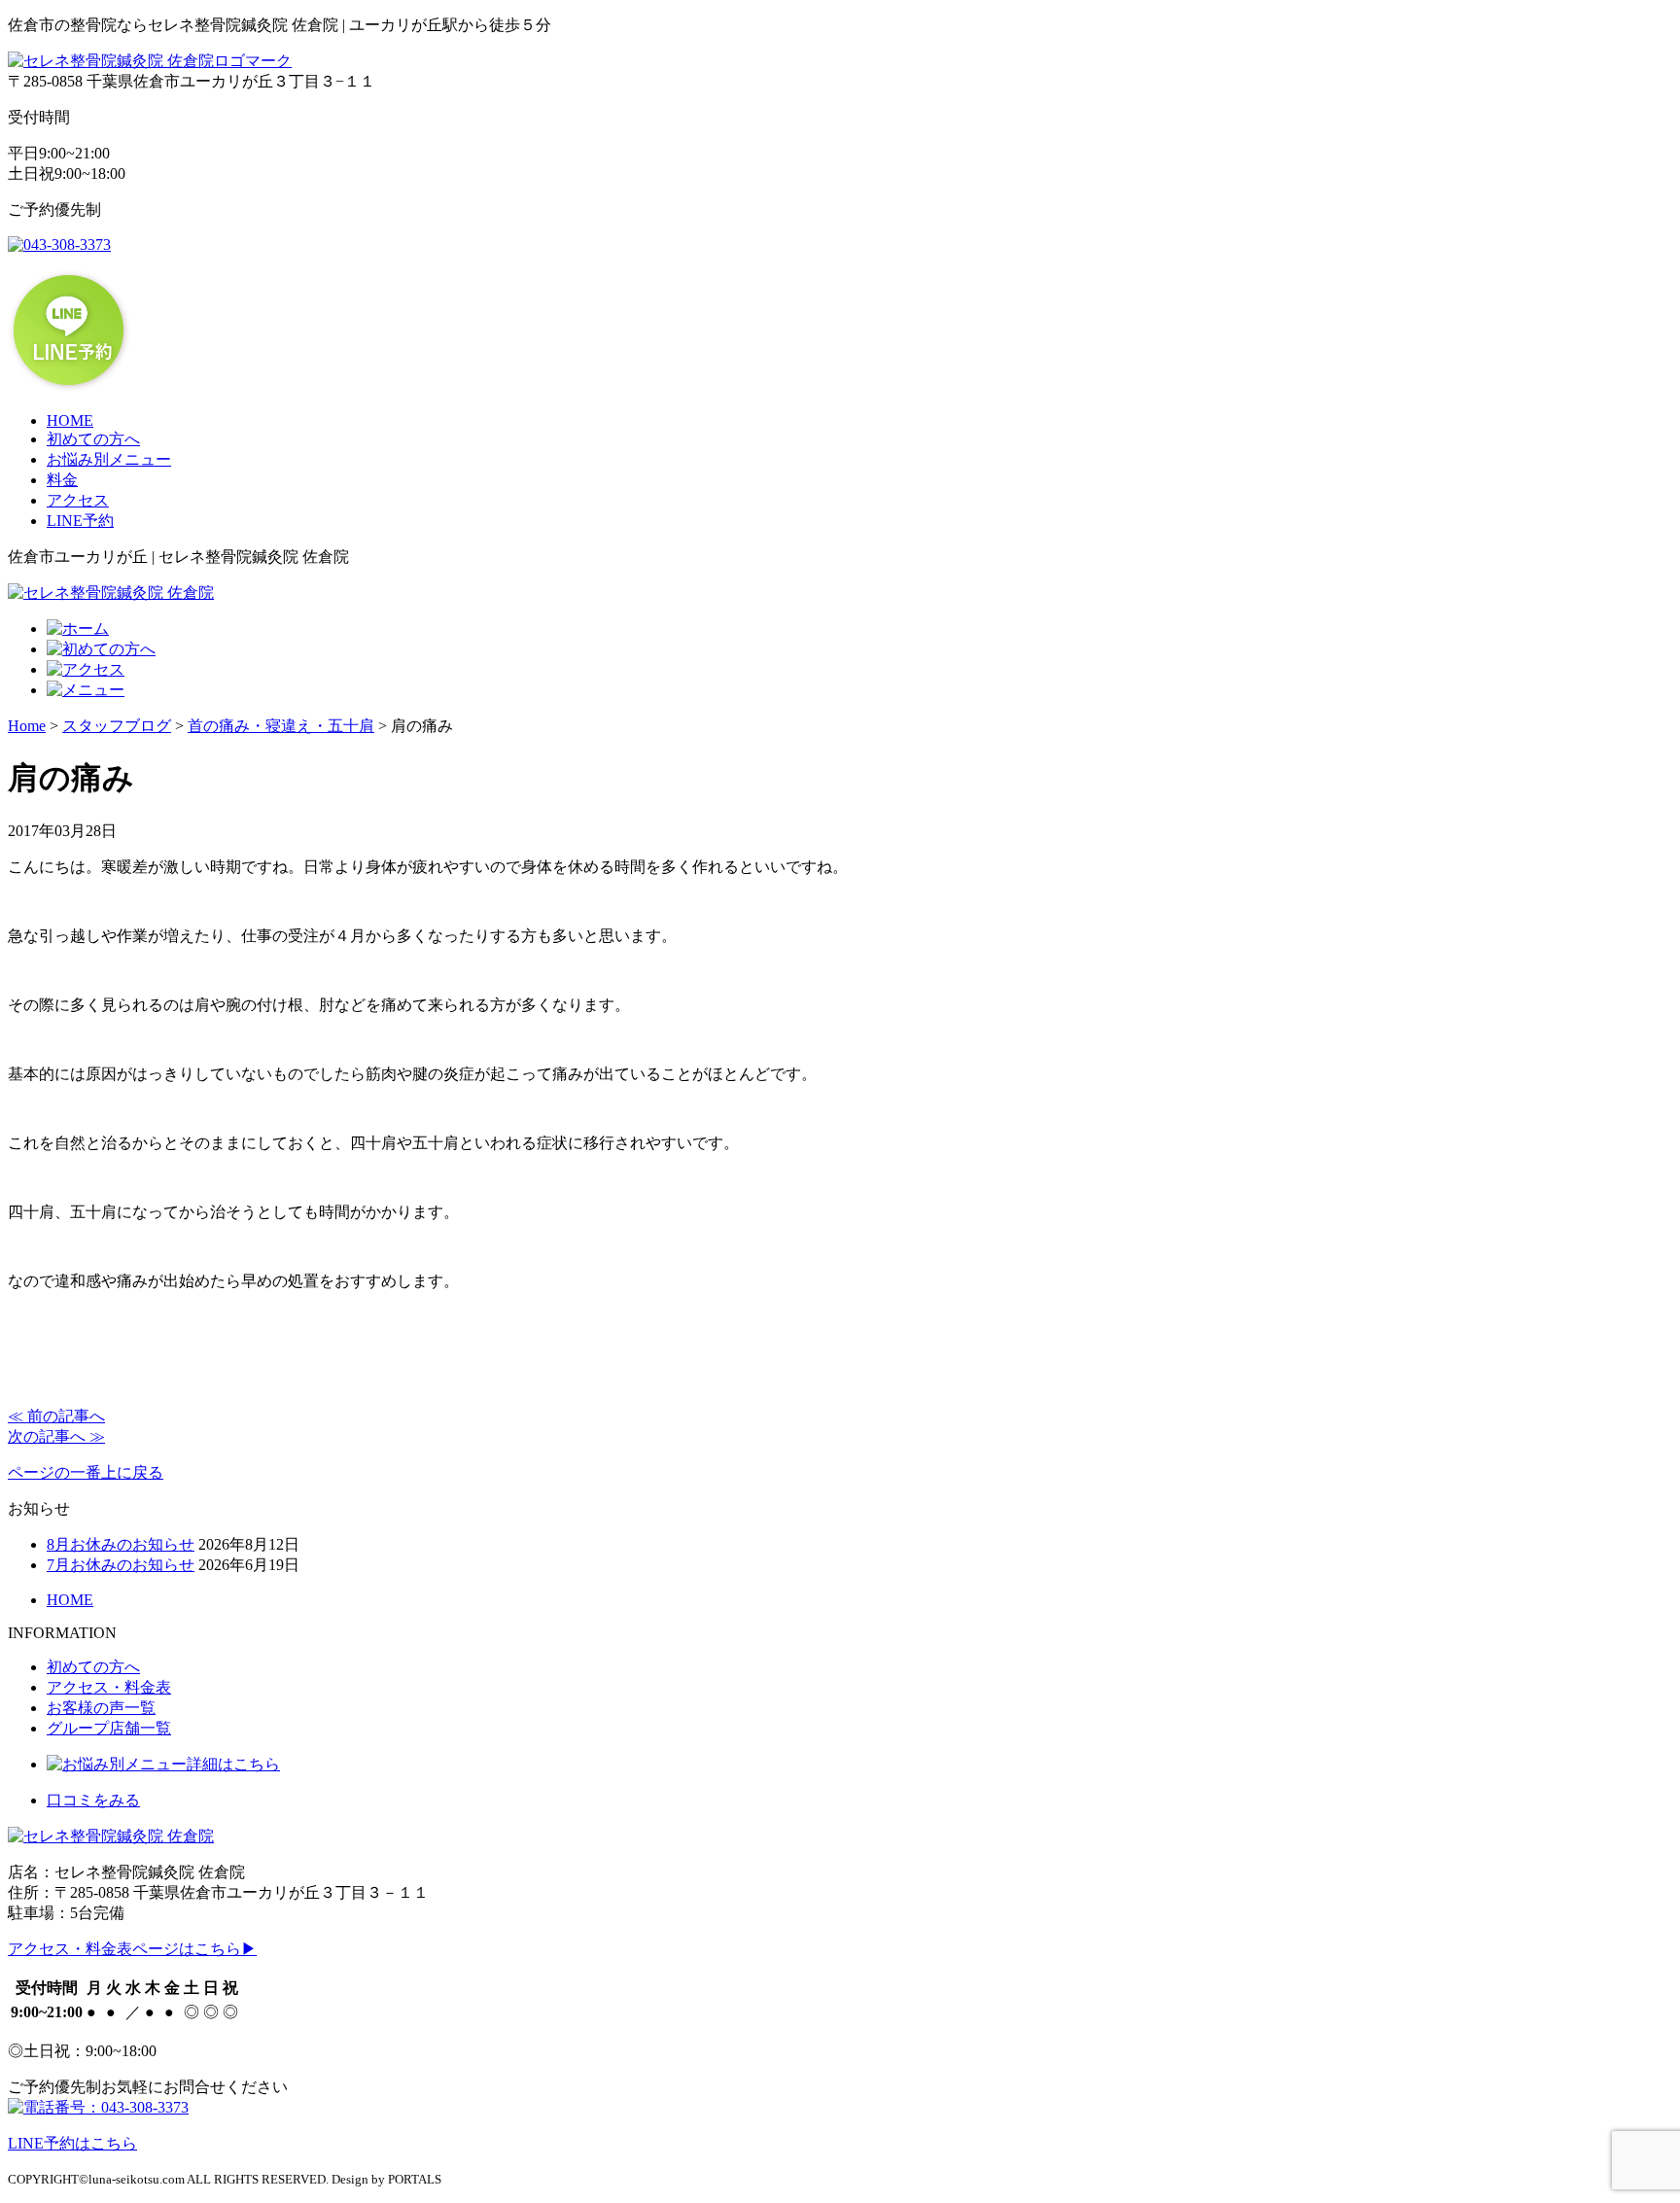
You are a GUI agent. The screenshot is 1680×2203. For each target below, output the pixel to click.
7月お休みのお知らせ (121, 1565)
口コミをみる (93, 1800)
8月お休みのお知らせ (121, 1544)
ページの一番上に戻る (86, 1472)
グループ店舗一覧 (109, 1728)
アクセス (78, 500)
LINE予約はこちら (72, 2143)
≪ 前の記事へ (56, 1416)
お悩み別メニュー (109, 459)
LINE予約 (80, 521)
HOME (70, 420)
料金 (62, 480)
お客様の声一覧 (101, 1708)
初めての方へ (93, 439)
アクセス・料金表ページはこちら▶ (132, 1949)
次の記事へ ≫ (56, 1436)
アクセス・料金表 (109, 1687)
